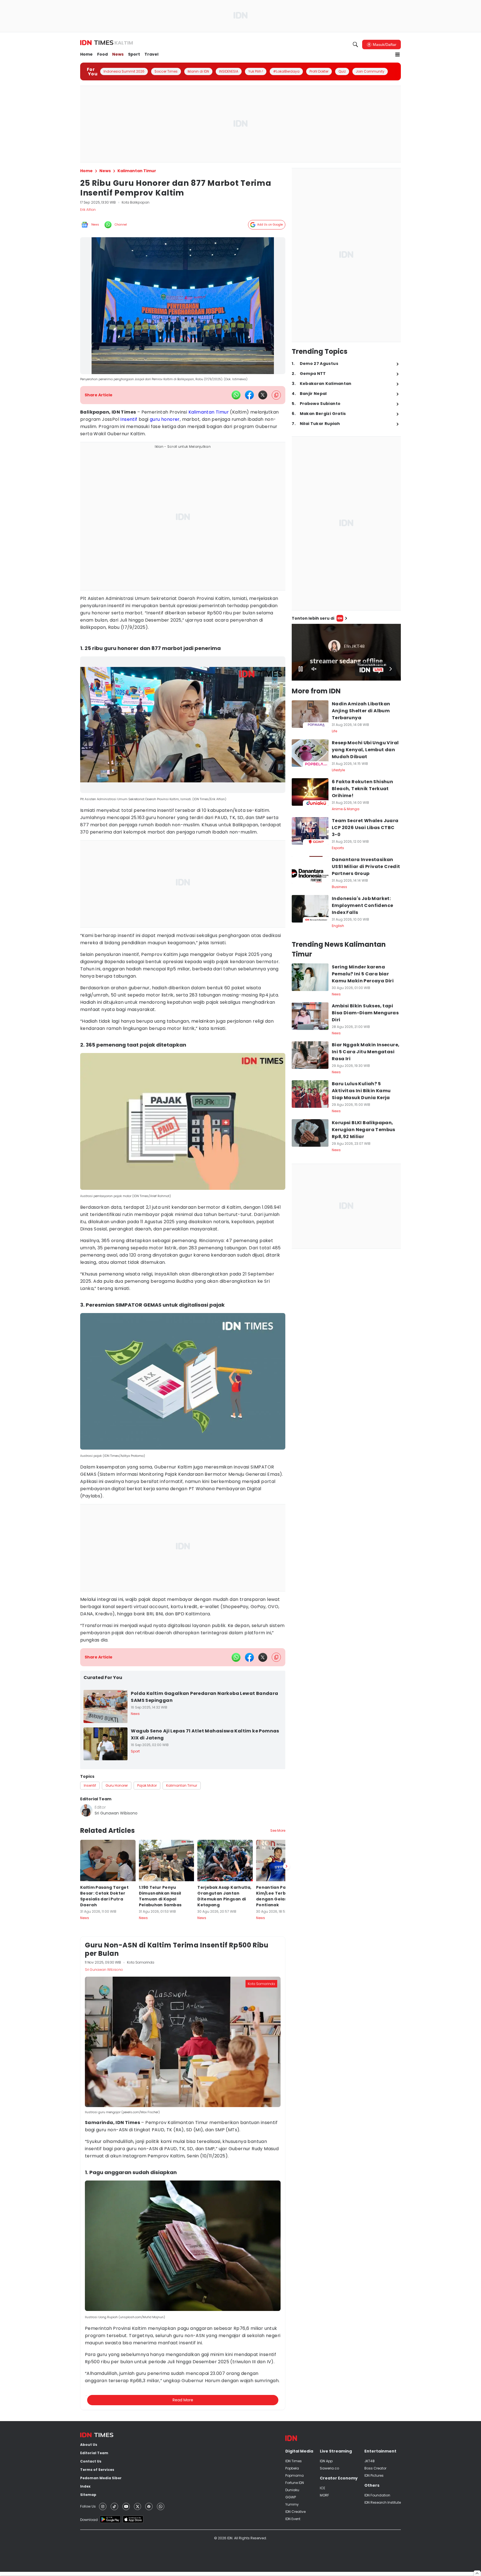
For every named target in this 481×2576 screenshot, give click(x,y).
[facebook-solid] (249, 395)
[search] (355, 45)
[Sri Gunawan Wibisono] (86, 1810)
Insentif (129, 419)
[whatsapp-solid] (236, 395)
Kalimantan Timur (209, 412)
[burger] (397, 55)
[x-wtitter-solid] (263, 395)
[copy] (276, 395)
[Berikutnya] (286, 2123)
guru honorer (165, 419)
